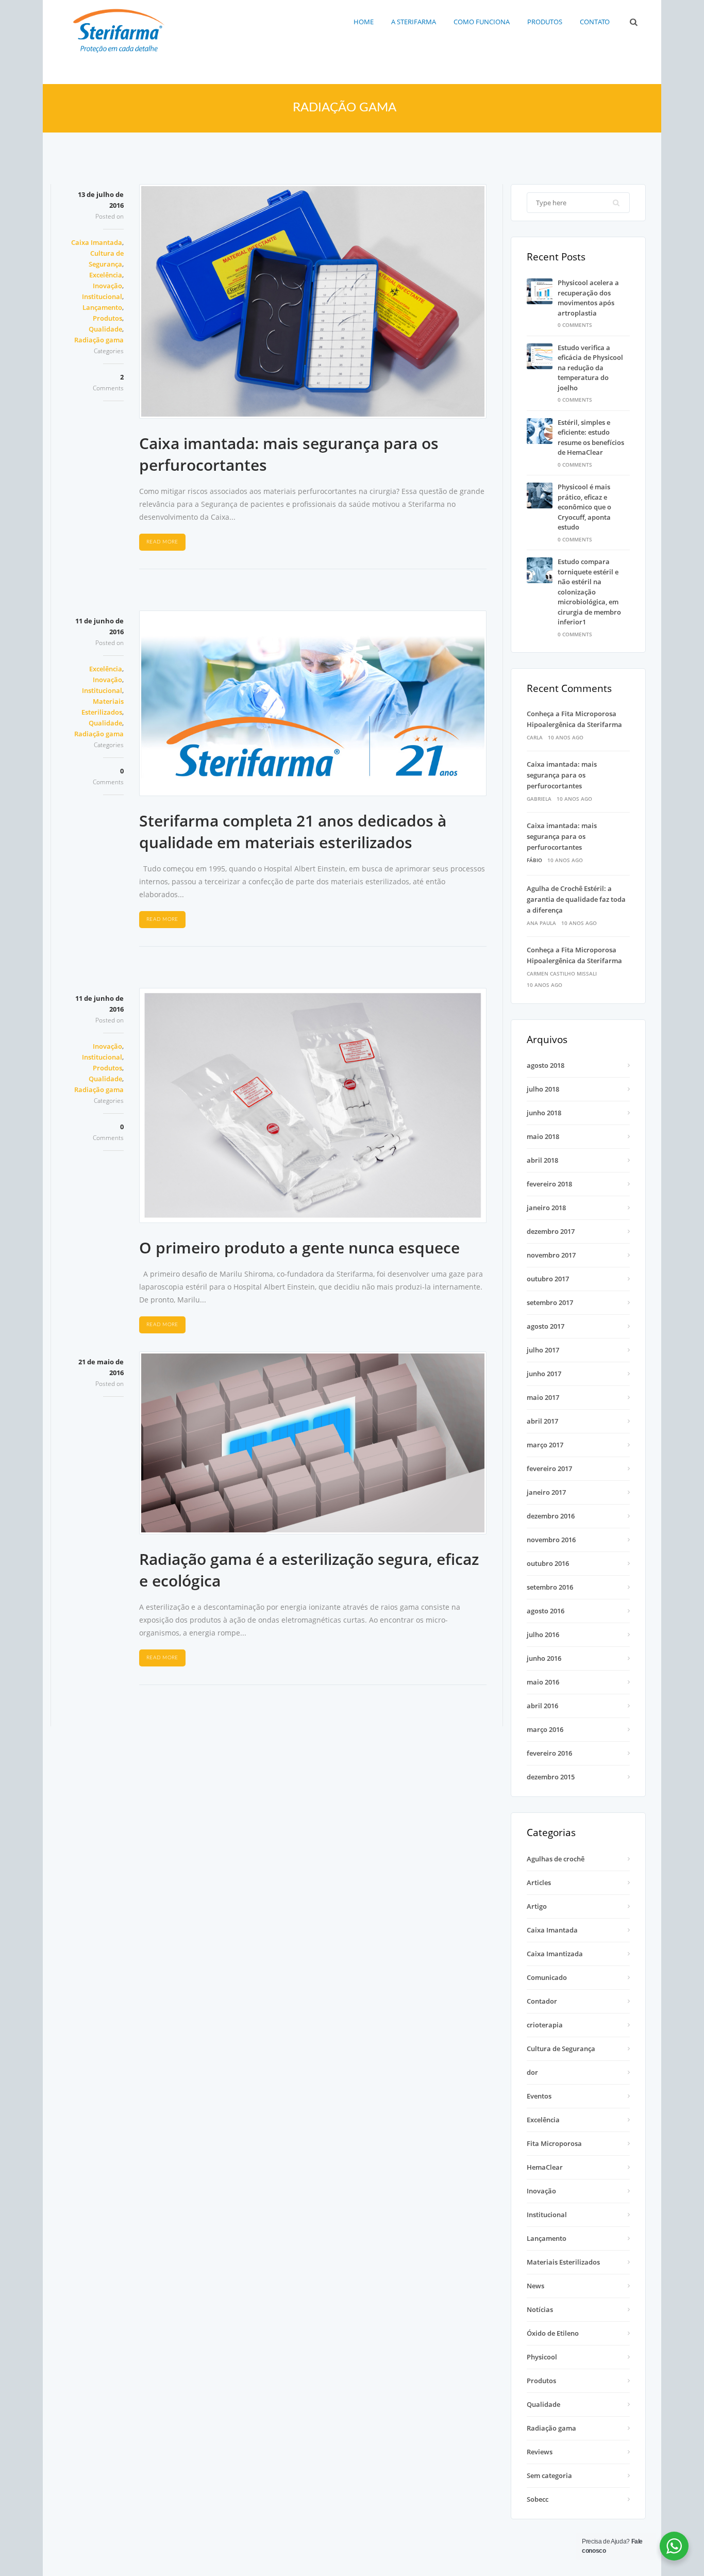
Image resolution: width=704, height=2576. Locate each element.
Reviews (540, 2452)
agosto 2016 (546, 1611)
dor (532, 2072)
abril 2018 (542, 1160)
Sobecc (538, 2499)
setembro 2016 (550, 1587)
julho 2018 (543, 1089)
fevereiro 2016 (549, 1753)
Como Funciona (482, 22)
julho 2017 (543, 1350)
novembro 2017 (551, 1255)
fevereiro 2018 (549, 1184)
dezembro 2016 (551, 1516)
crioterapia (545, 2025)
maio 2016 (543, 1682)
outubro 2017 (548, 1279)
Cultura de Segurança (561, 2049)
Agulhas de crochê (556, 1859)
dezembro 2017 (551, 1231)
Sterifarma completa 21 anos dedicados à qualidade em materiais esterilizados (293, 831)
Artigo (537, 1906)
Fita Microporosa (554, 2143)
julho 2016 (543, 1634)
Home (364, 22)
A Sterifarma (414, 22)
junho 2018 (544, 1113)
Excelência (106, 275)
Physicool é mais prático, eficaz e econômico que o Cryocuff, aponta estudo (584, 507)
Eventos (539, 2096)
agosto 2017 (546, 1326)
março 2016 (545, 1729)
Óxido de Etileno (553, 2333)
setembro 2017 (550, 1302)
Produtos (545, 22)
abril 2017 (542, 1421)
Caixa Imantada (97, 242)
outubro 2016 (548, 1563)
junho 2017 (544, 1374)
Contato (595, 22)
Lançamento (102, 307)
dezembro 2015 (551, 1777)
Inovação (107, 286)
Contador (542, 2001)
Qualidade (105, 329)
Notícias (540, 2309)
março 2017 (545, 1445)
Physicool (542, 2357)
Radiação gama (99, 340)
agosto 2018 (546, 1065)
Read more (162, 542)
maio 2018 (543, 1136)
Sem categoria (549, 2475)
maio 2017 (543, 1397)
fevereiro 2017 (549, 1468)
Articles (539, 1883)
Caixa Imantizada (555, 1954)
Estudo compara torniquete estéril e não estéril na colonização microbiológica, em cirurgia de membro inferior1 (589, 592)
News (535, 2286)
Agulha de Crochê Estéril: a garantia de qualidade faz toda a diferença (576, 899)
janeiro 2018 (546, 1208)
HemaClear (545, 2167)
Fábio (534, 860)
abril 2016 (542, 1706)
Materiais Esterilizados (563, 2262)
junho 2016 (544, 1658)
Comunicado (547, 1977)
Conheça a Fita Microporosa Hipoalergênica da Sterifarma (574, 719)
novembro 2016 (551, 1540)
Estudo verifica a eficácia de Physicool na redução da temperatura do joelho (590, 368)
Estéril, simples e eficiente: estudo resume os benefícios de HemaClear (591, 437)
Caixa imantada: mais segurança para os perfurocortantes (562, 775)
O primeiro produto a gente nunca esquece (299, 1248)
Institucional (102, 296)
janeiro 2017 (546, 1492)
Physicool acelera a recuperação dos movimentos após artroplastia (588, 298)
